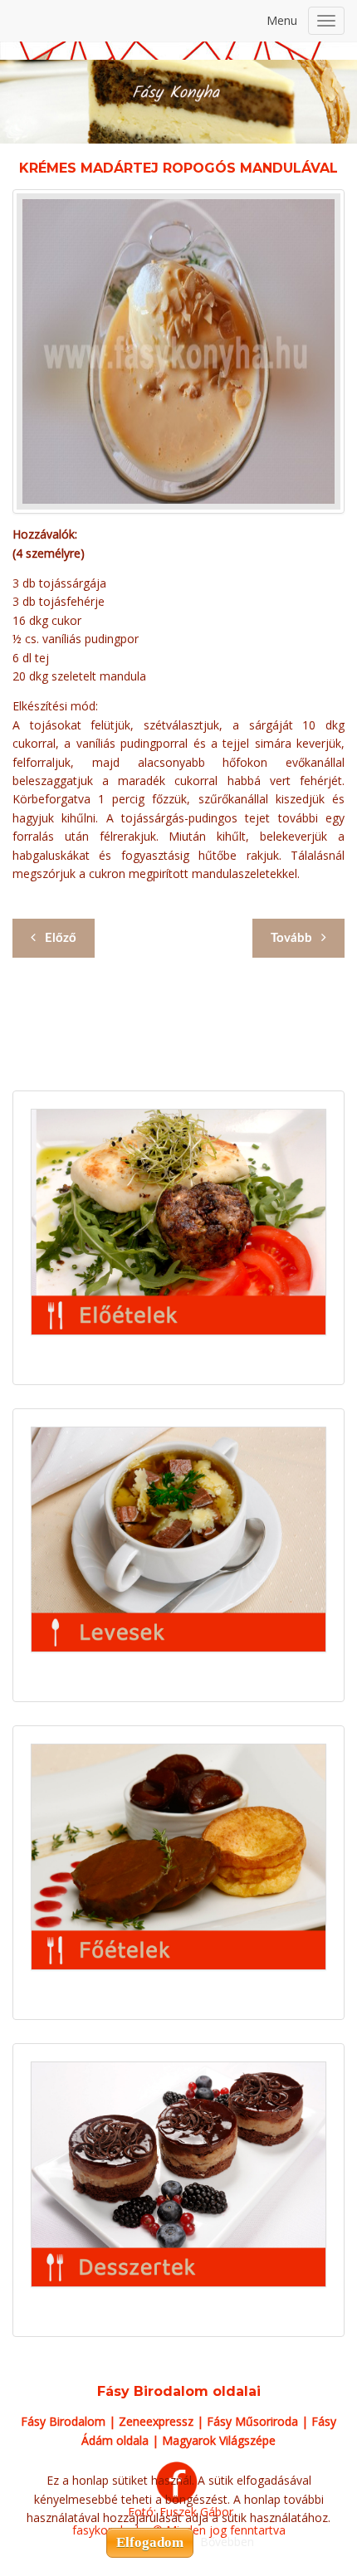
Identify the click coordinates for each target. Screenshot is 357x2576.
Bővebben (227, 2542)
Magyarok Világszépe (219, 2440)
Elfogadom (150, 2542)
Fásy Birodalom (63, 2421)
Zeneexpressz (156, 2421)
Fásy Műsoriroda (252, 2421)
